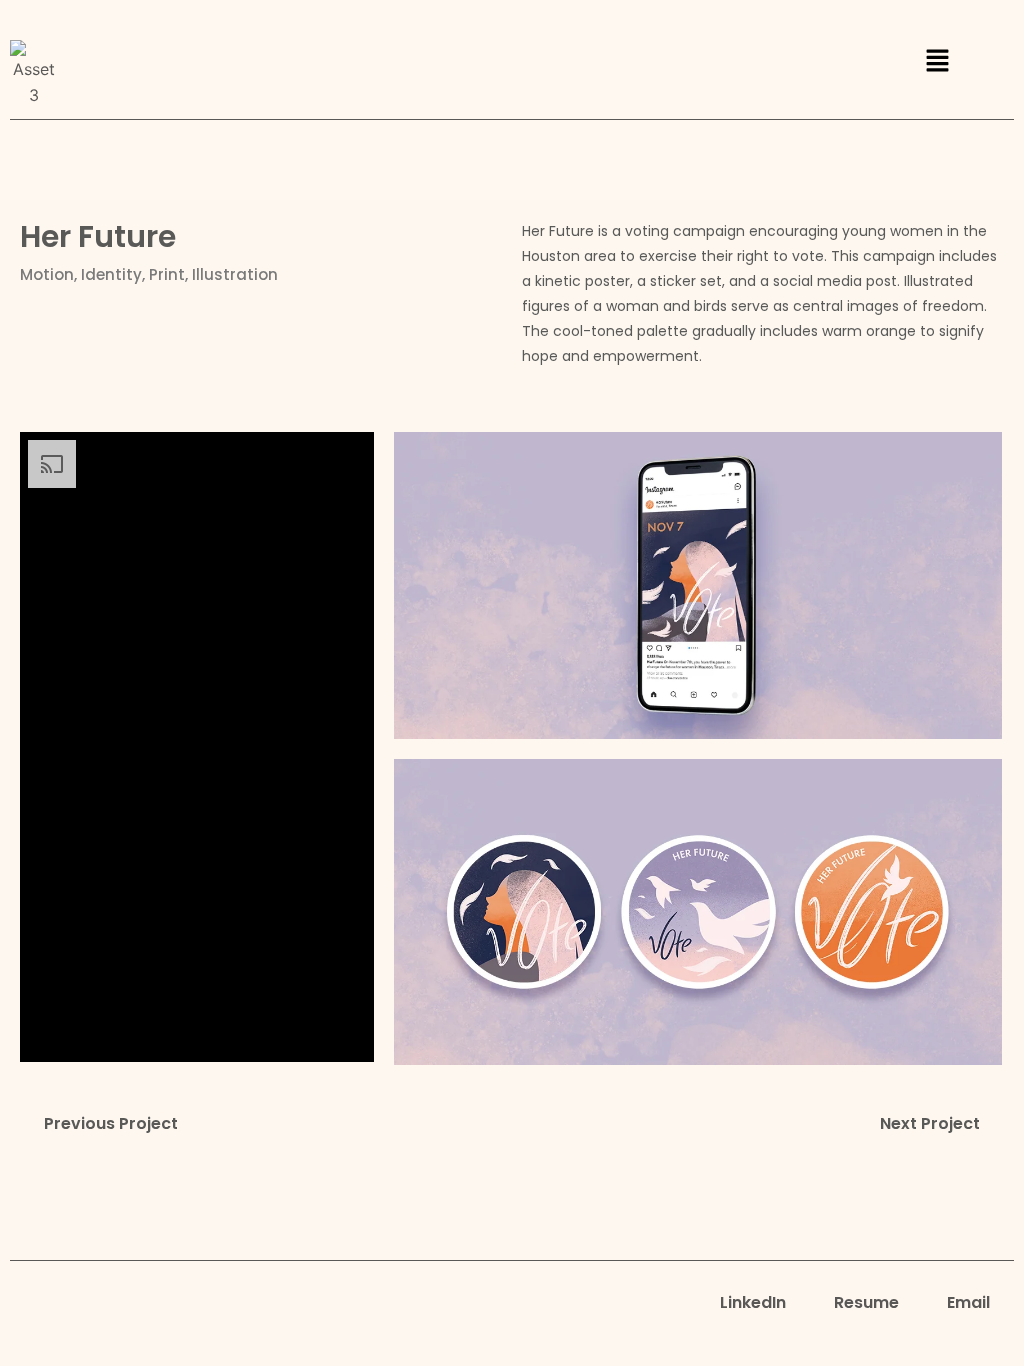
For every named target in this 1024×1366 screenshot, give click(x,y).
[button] (937, 61)
